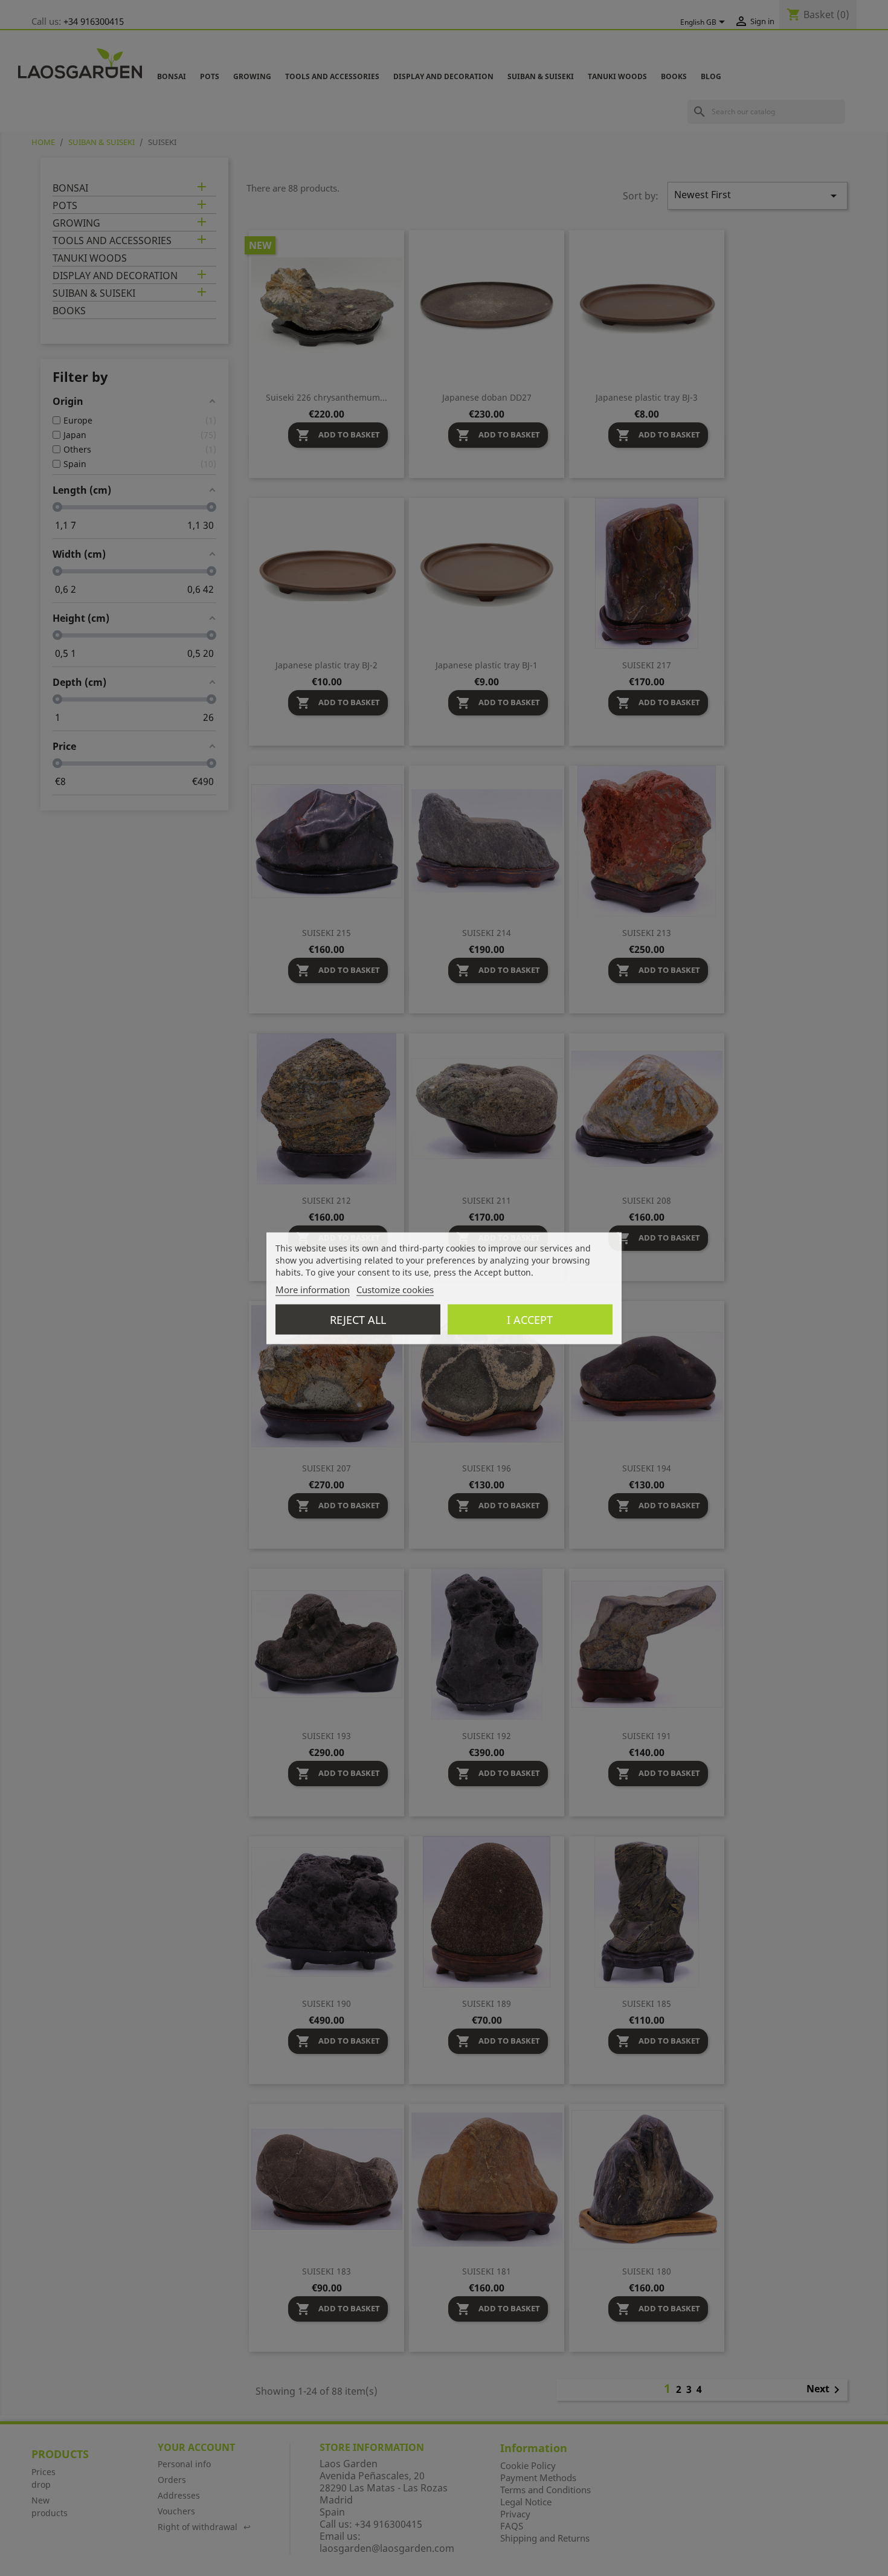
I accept (530, 1319)
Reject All (358, 1319)
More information (313, 1289)
